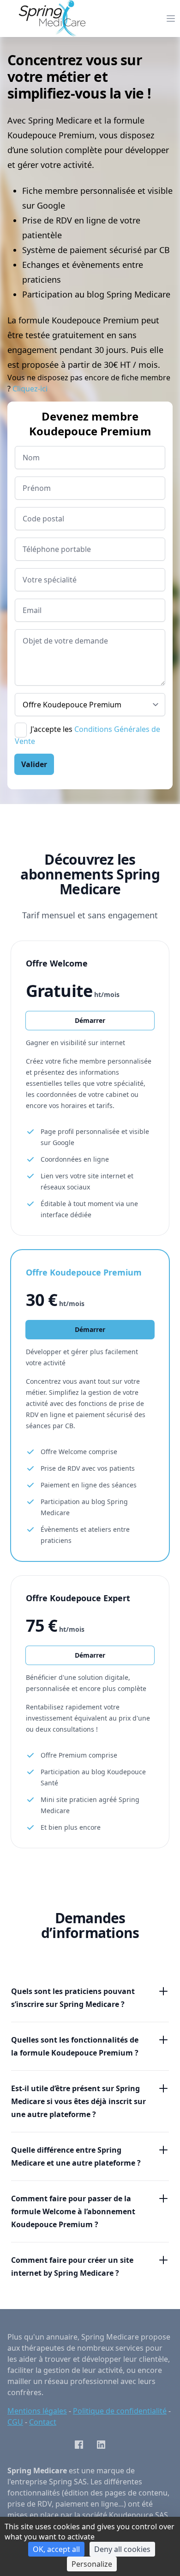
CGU (15, 2422)
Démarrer (90, 1020)
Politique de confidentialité (120, 2411)
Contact (43, 2422)
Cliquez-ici (30, 389)
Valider (34, 764)
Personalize (92, 2564)
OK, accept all (56, 2549)
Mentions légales (37, 2411)
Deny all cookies (122, 2549)
